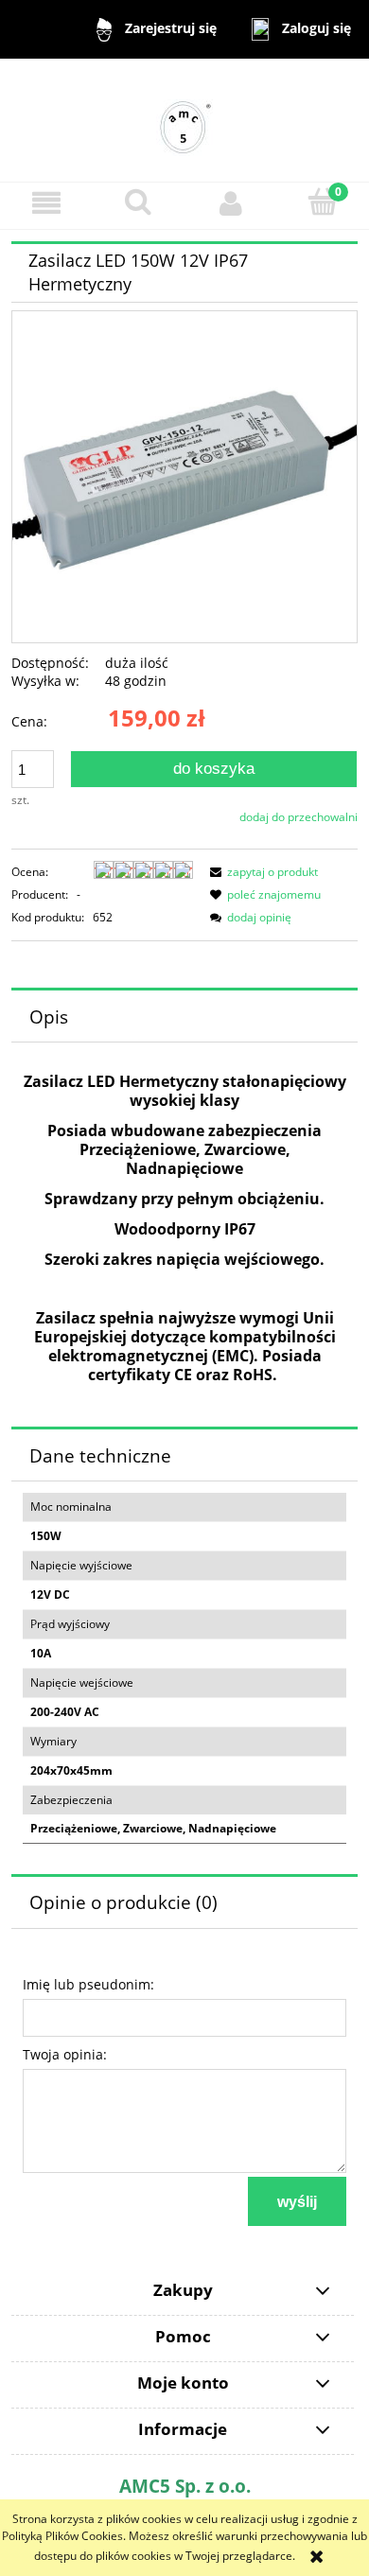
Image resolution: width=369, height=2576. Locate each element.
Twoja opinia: (65, 2054)
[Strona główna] (184, 119)
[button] (46, 203)
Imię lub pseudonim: (88, 1984)
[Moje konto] (231, 203)
